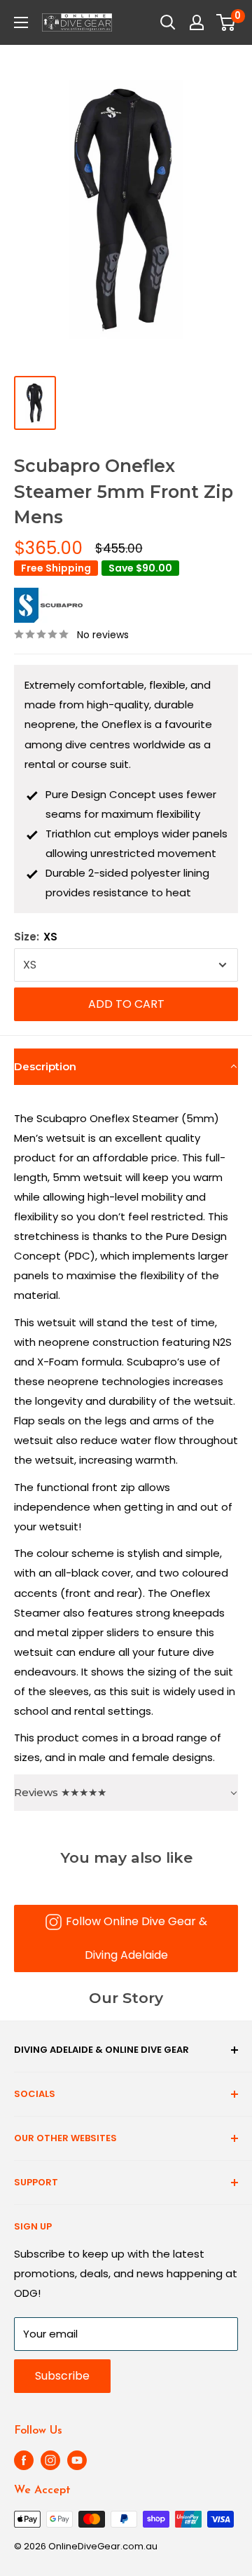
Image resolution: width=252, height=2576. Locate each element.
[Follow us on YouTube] (77, 2460)
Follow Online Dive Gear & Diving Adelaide (136, 1938)
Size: (36, 937)
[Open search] (168, 22)
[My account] (197, 22)
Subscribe (62, 2376)
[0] (226, 22)
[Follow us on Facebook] (24, 2460)
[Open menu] (21, 22)
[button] (126, 1067)
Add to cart (126, 1004)
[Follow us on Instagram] (50, 2460)
